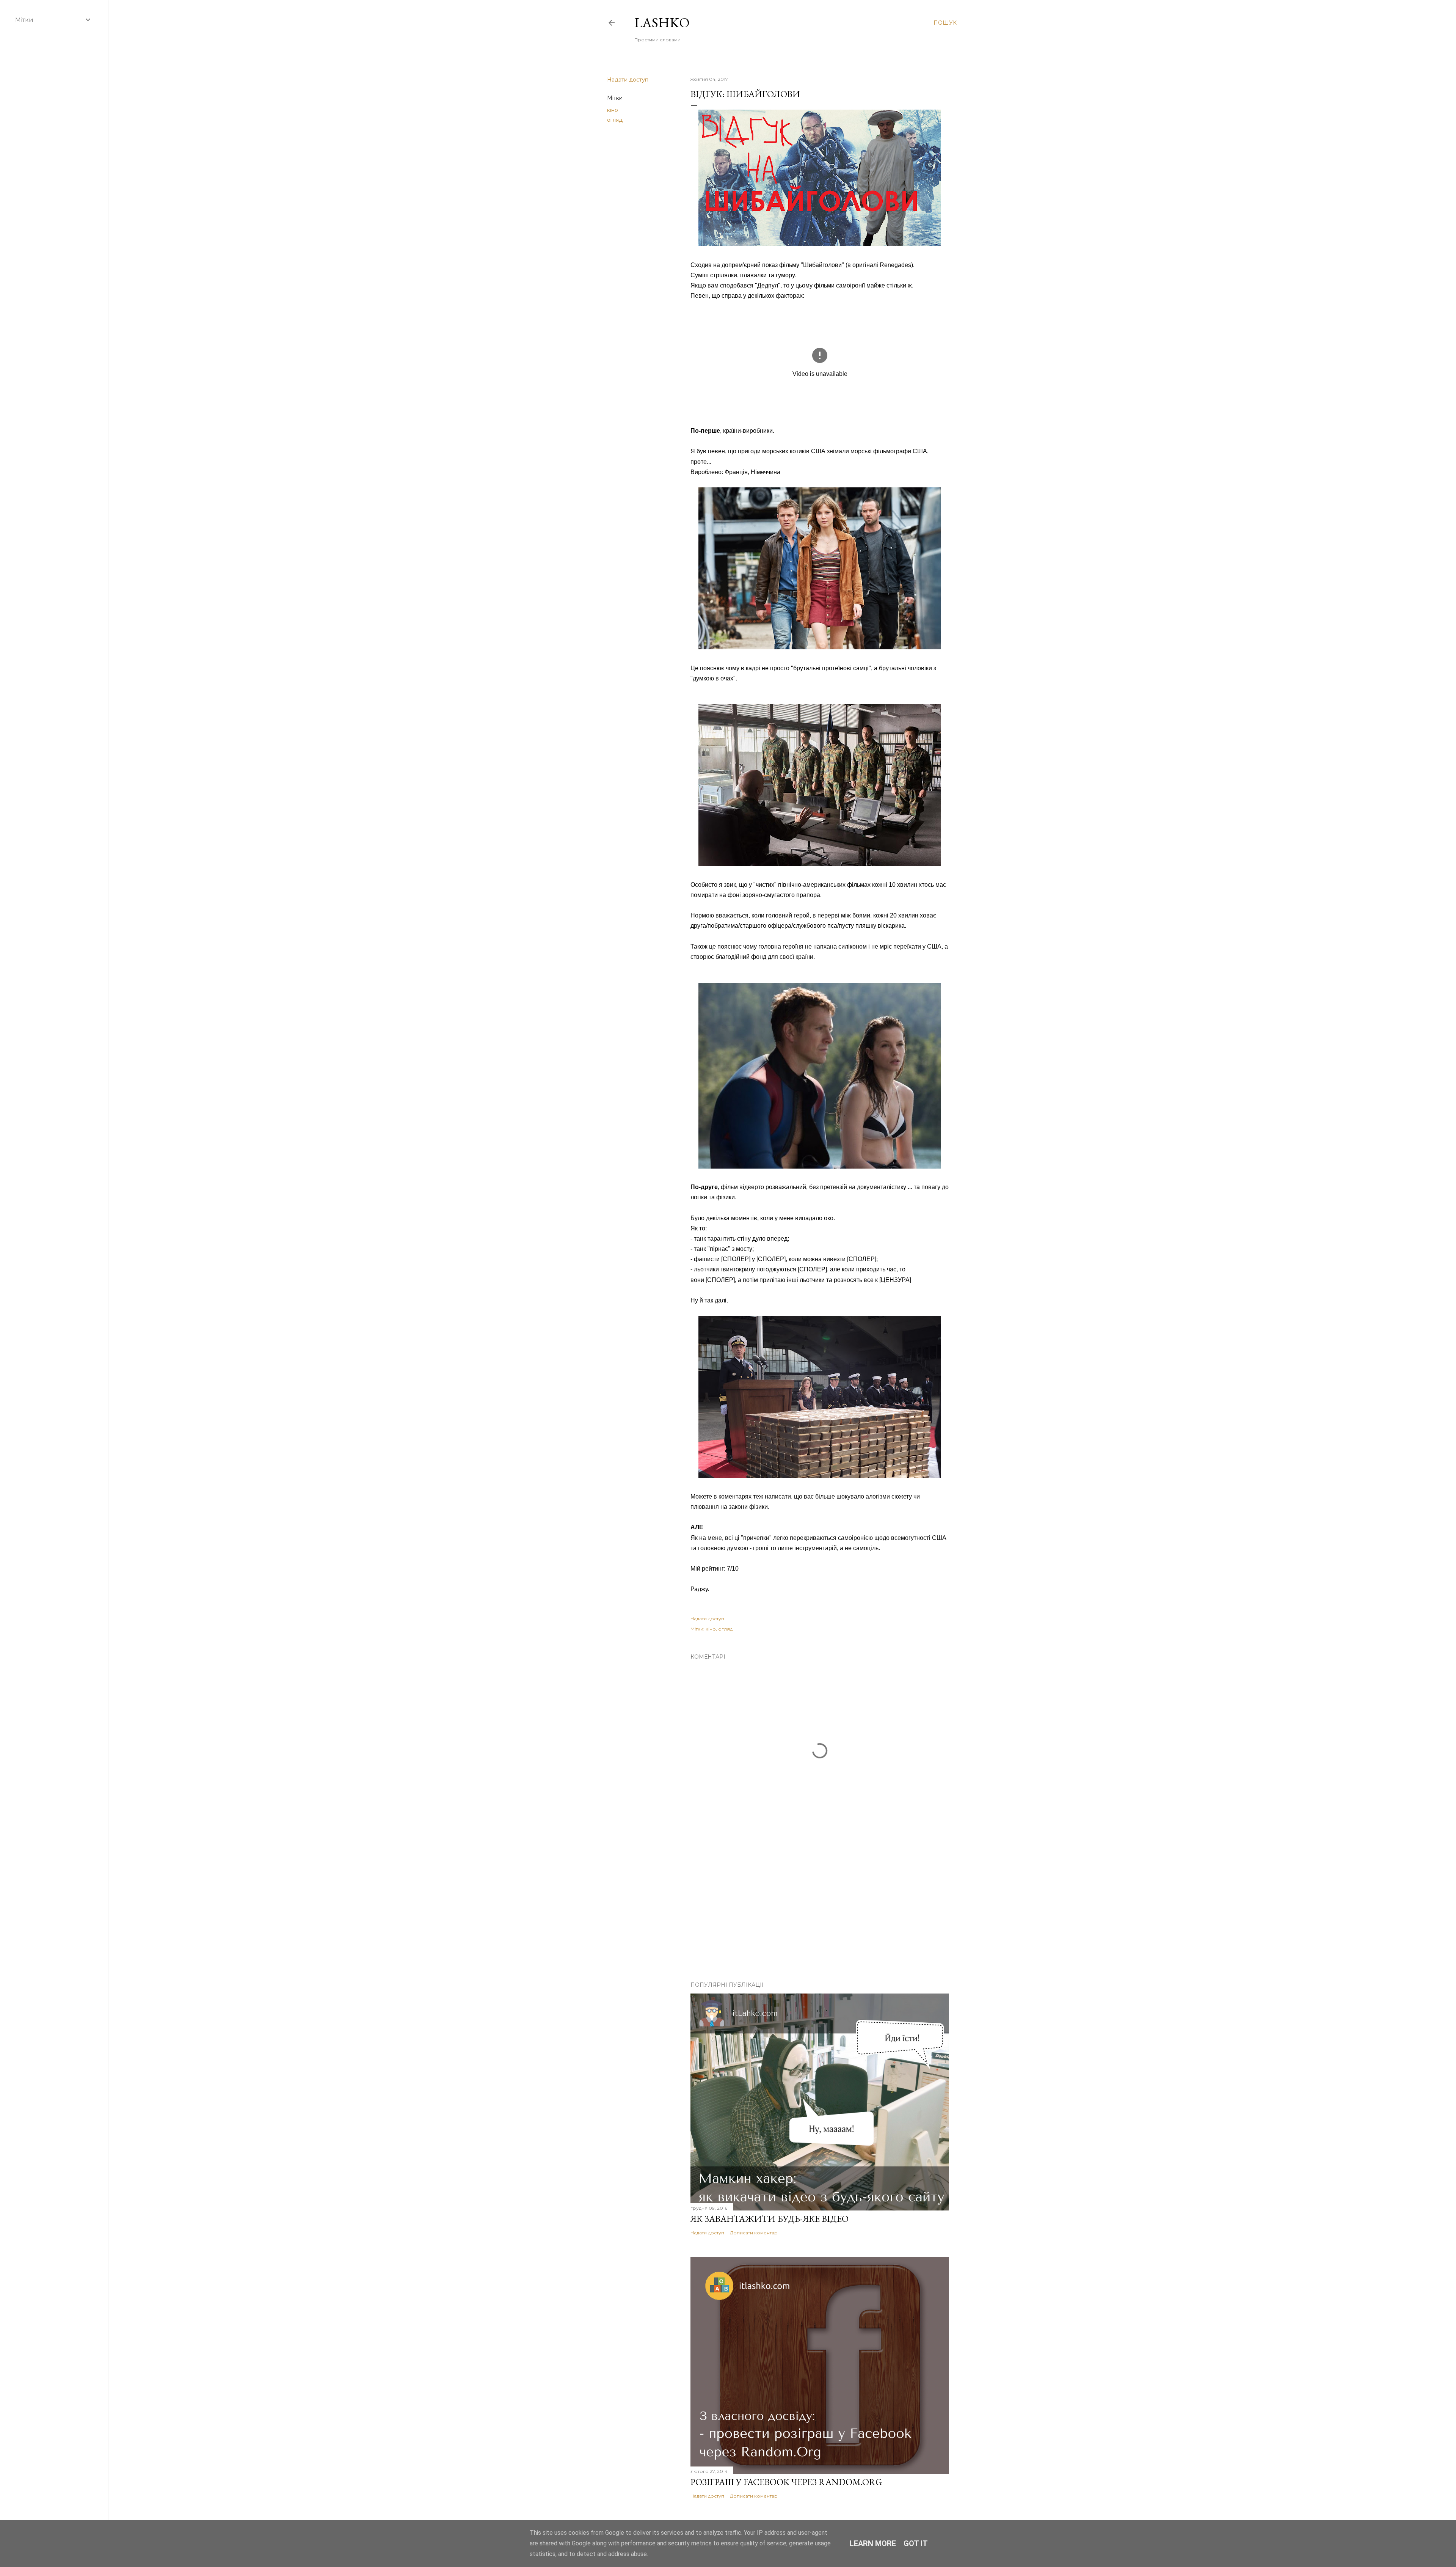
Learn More (873, 2543)
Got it (916, 2543)
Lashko (662, 23)
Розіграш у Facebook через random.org (786, 2482)
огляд (615, 120)
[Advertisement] (820, 1909)
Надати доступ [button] (628, 80)
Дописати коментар (754, 2233)
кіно (613, 110)
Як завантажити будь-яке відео (770, 2219)
